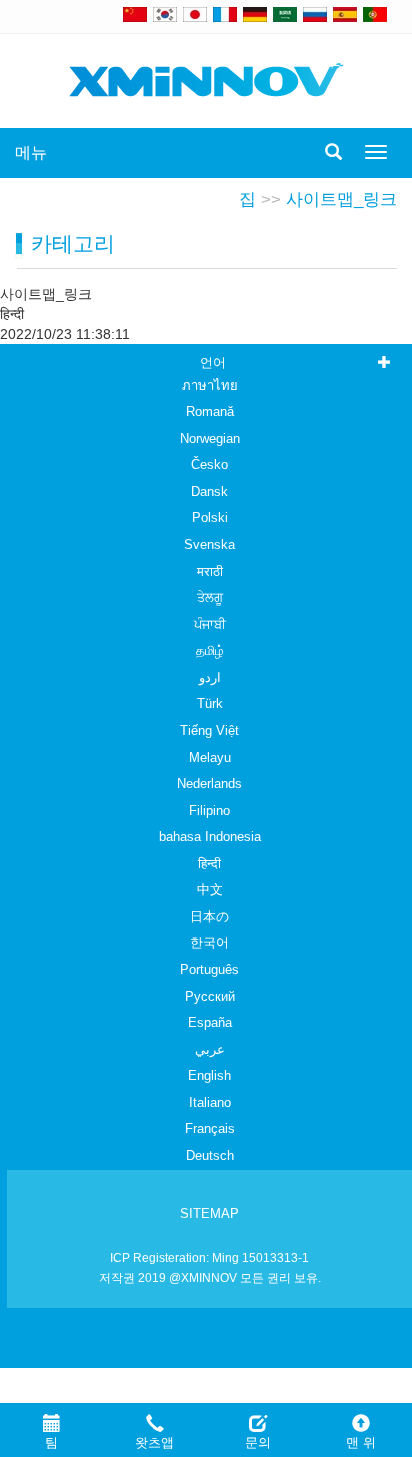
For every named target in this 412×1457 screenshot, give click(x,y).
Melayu (210, 757)
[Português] (375, 14)
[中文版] (135, 14)
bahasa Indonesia (210, 836)
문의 (258, 1442)
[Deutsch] (255, 14)
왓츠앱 (154, 1442)
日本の (209, 916)
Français (210, 1128)
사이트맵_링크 (341, 199)
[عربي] (285, 14)
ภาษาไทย (210, 385)
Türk (210, 703)
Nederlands (209, 783)
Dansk (209, 491)
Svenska (209, 544)
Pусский (210, 996)
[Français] (225, 14)
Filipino (209, 810)
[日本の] (198, 14)
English (209, 1075)
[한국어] (165, 14)
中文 (210, 889)
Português (209, 969)
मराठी (210, 571)
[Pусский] (315, 14)
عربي (210, 1049)
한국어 (209, 942)
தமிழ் (210, 650)
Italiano (210, 1102)
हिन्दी (209, 863)
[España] (345, 14)
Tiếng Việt (209, 730)
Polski (210, 517)
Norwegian (210, 438)
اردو (210, 677)
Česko (209, 464)
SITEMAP (209, 1213)
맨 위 (361, 1442)
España (210, 1022)
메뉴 (31, 152)
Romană (210, 411)
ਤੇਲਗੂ (210, 597)
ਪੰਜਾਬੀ (210, 624)
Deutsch (210, 1155)
